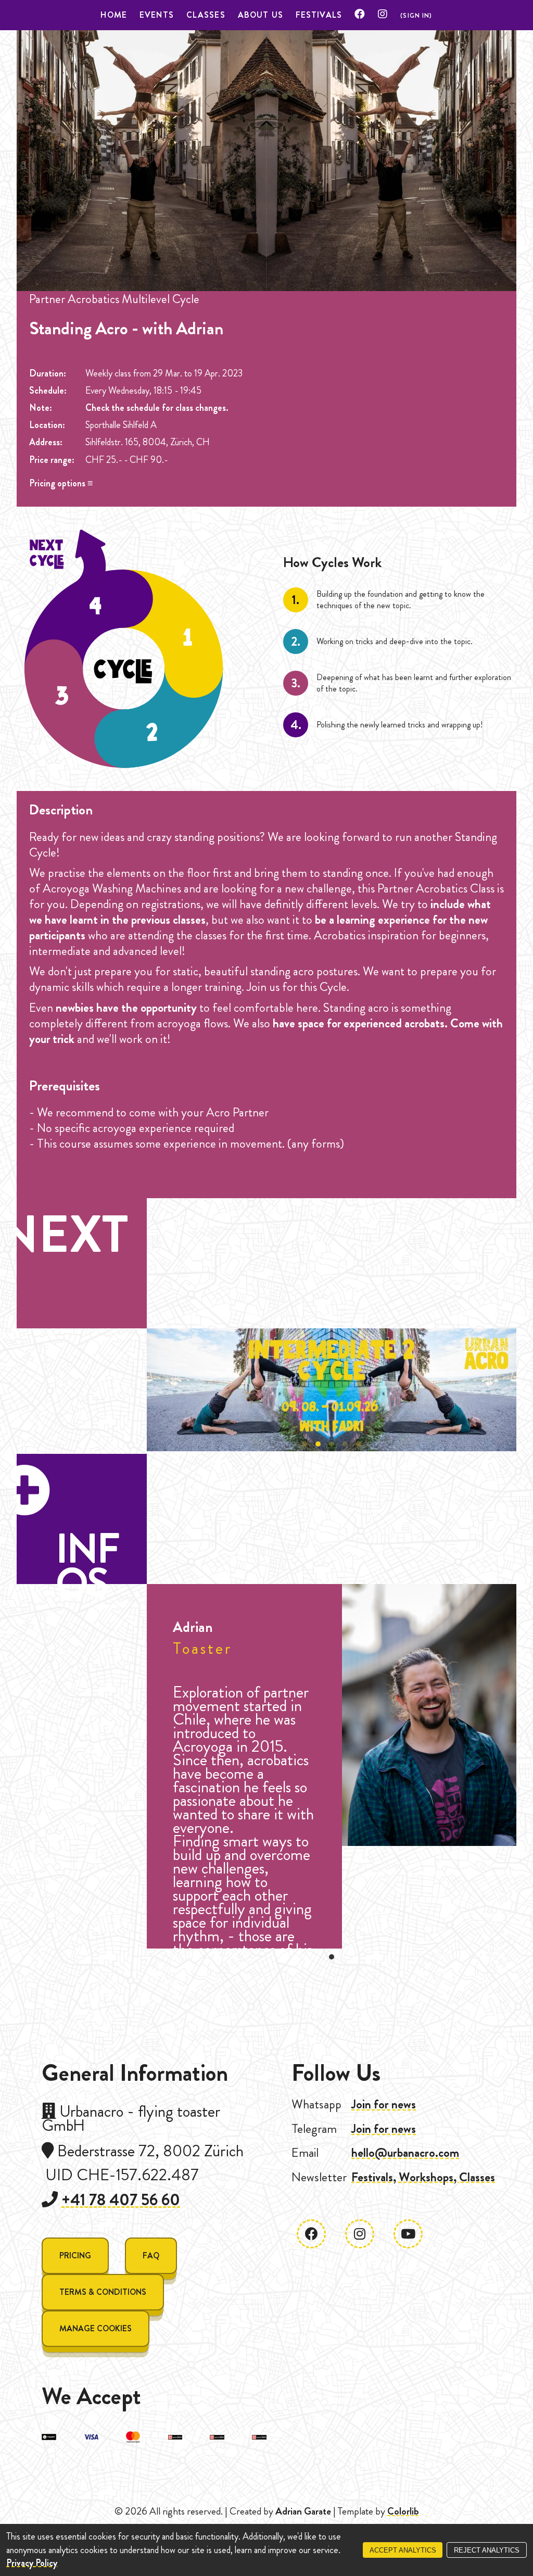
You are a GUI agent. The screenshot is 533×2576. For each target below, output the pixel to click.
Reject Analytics (487, 2550)
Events (157, 15)
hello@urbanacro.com (405, 2153)
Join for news (384, 2104)
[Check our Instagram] (383, 15)
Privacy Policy (32, 2563)
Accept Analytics (403, 2550)
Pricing (75, 2255)
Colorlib (403, 2511)
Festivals (319, 15)
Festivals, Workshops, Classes (423, 2177)
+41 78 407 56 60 (121, 2200)
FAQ (151, 2255)
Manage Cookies (96, 2328)
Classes (206, 15)
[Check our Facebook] (360, 15)
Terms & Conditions (103, 2292)
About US (261, 15)
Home (114, 15)
